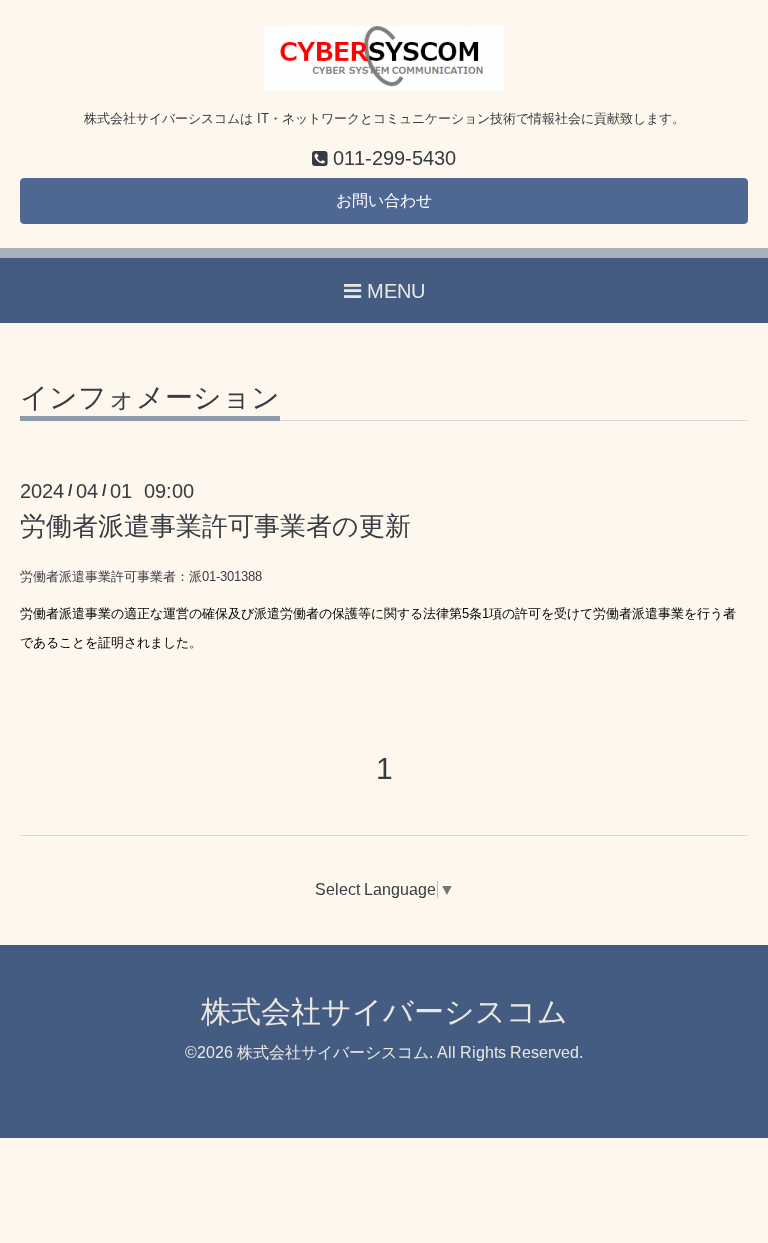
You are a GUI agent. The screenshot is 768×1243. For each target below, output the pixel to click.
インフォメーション (150, 398)
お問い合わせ (384, 200)
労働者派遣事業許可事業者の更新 (215, 526)
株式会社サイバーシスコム (384, 1011)
